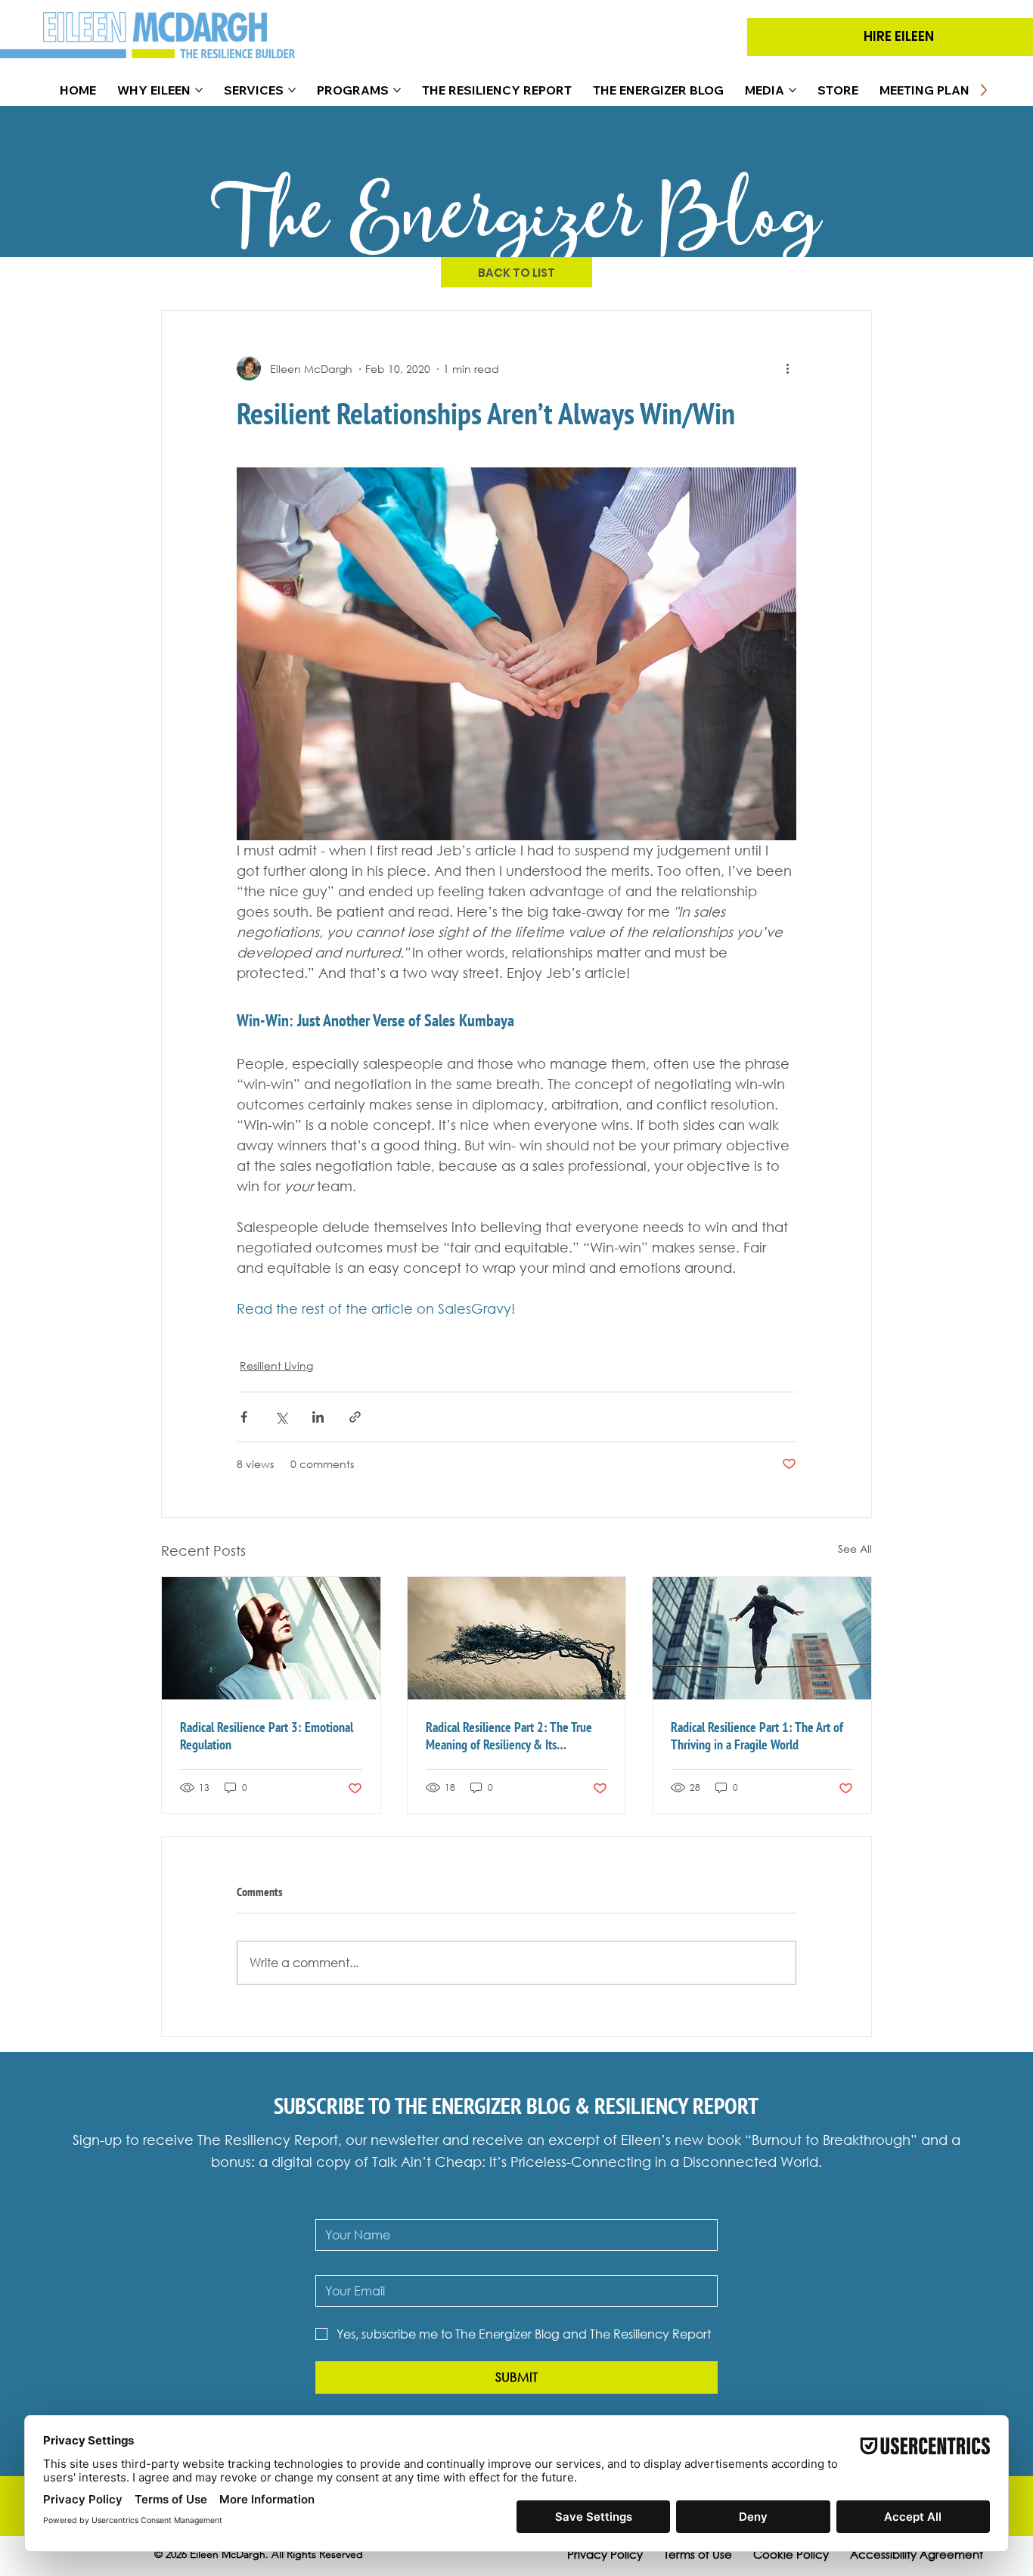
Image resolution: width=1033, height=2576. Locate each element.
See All (855, 1549)
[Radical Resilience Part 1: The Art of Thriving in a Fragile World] (762, 1638)
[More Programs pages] (397, 90)
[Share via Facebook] (244, 1417)
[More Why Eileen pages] (199, 90)
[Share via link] (355, 1417)
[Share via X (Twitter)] (281, 1417)
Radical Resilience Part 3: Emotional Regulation (267, 1736)
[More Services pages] (292, 90)
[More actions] (787, 368)
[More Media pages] (793, 90)
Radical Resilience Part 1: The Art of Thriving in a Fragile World (757, 1736)
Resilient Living (276, 1366)
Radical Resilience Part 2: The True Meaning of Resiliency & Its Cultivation (509, 1736)
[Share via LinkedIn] (318, 1417)
